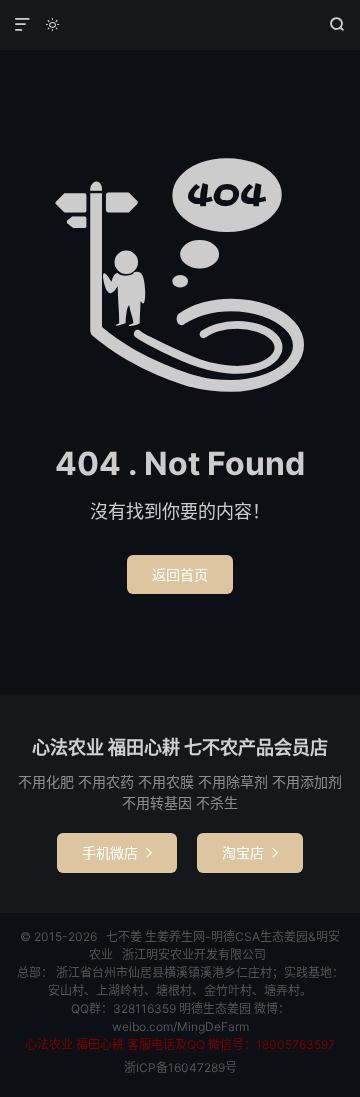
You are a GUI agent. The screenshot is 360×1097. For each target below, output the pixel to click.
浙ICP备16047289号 (180, 1067)
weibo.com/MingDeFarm (180, 1026)
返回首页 (180, 574)
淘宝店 (250, 852)
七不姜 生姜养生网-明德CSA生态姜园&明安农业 (180, 25)
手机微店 (117, 852)
